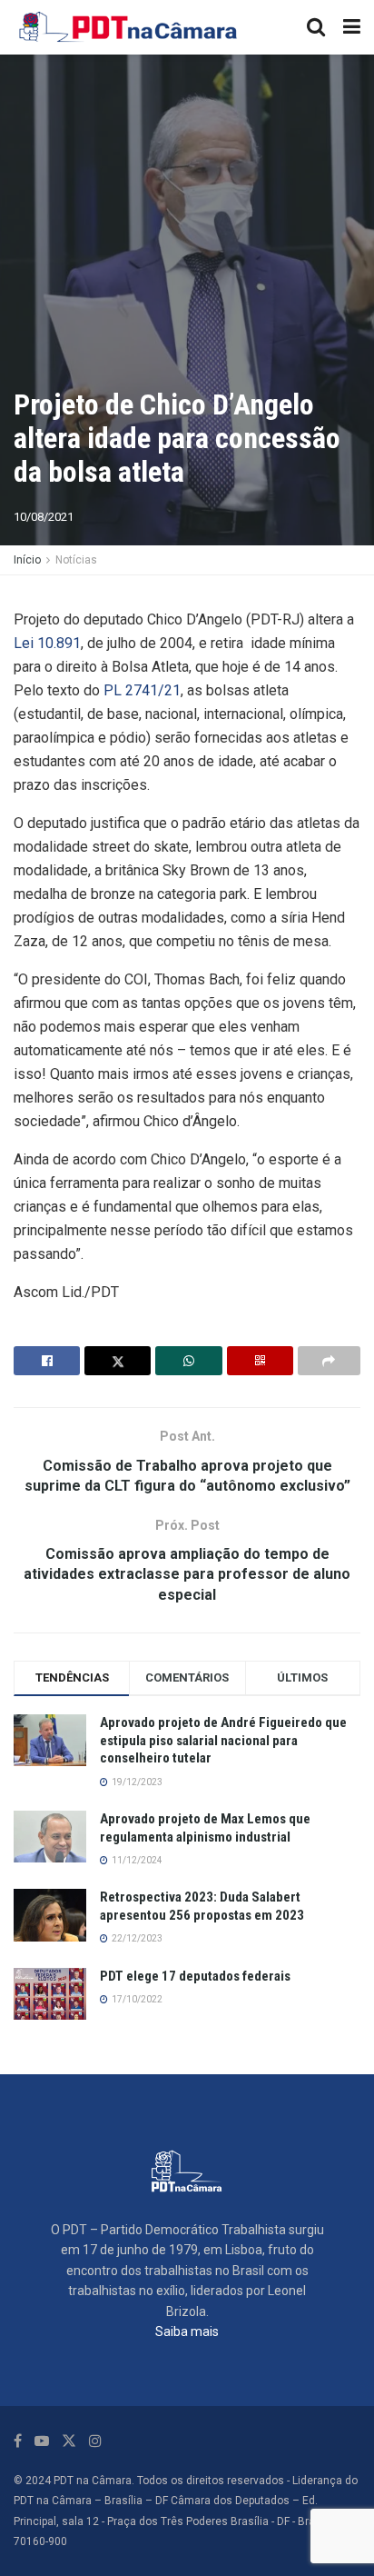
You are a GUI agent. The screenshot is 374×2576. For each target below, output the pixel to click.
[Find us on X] (69, 2441)
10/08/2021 (44, 517)
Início (27, 560)
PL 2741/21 (142, 690)
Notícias (76, 560)
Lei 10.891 (47, 643)
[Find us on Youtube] (42, 2441)
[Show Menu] (352, 27)
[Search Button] (316, 27)
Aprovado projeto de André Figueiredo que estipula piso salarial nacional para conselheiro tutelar (223, 1740)
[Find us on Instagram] (95, 2441)
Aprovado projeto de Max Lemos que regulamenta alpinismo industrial (205, 1828)
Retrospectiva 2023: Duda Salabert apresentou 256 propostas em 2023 (202, 1906)
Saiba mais (187, 2331)
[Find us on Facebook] (18, 2441)
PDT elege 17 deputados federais (195, 1976)
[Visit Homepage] (129, 27)
